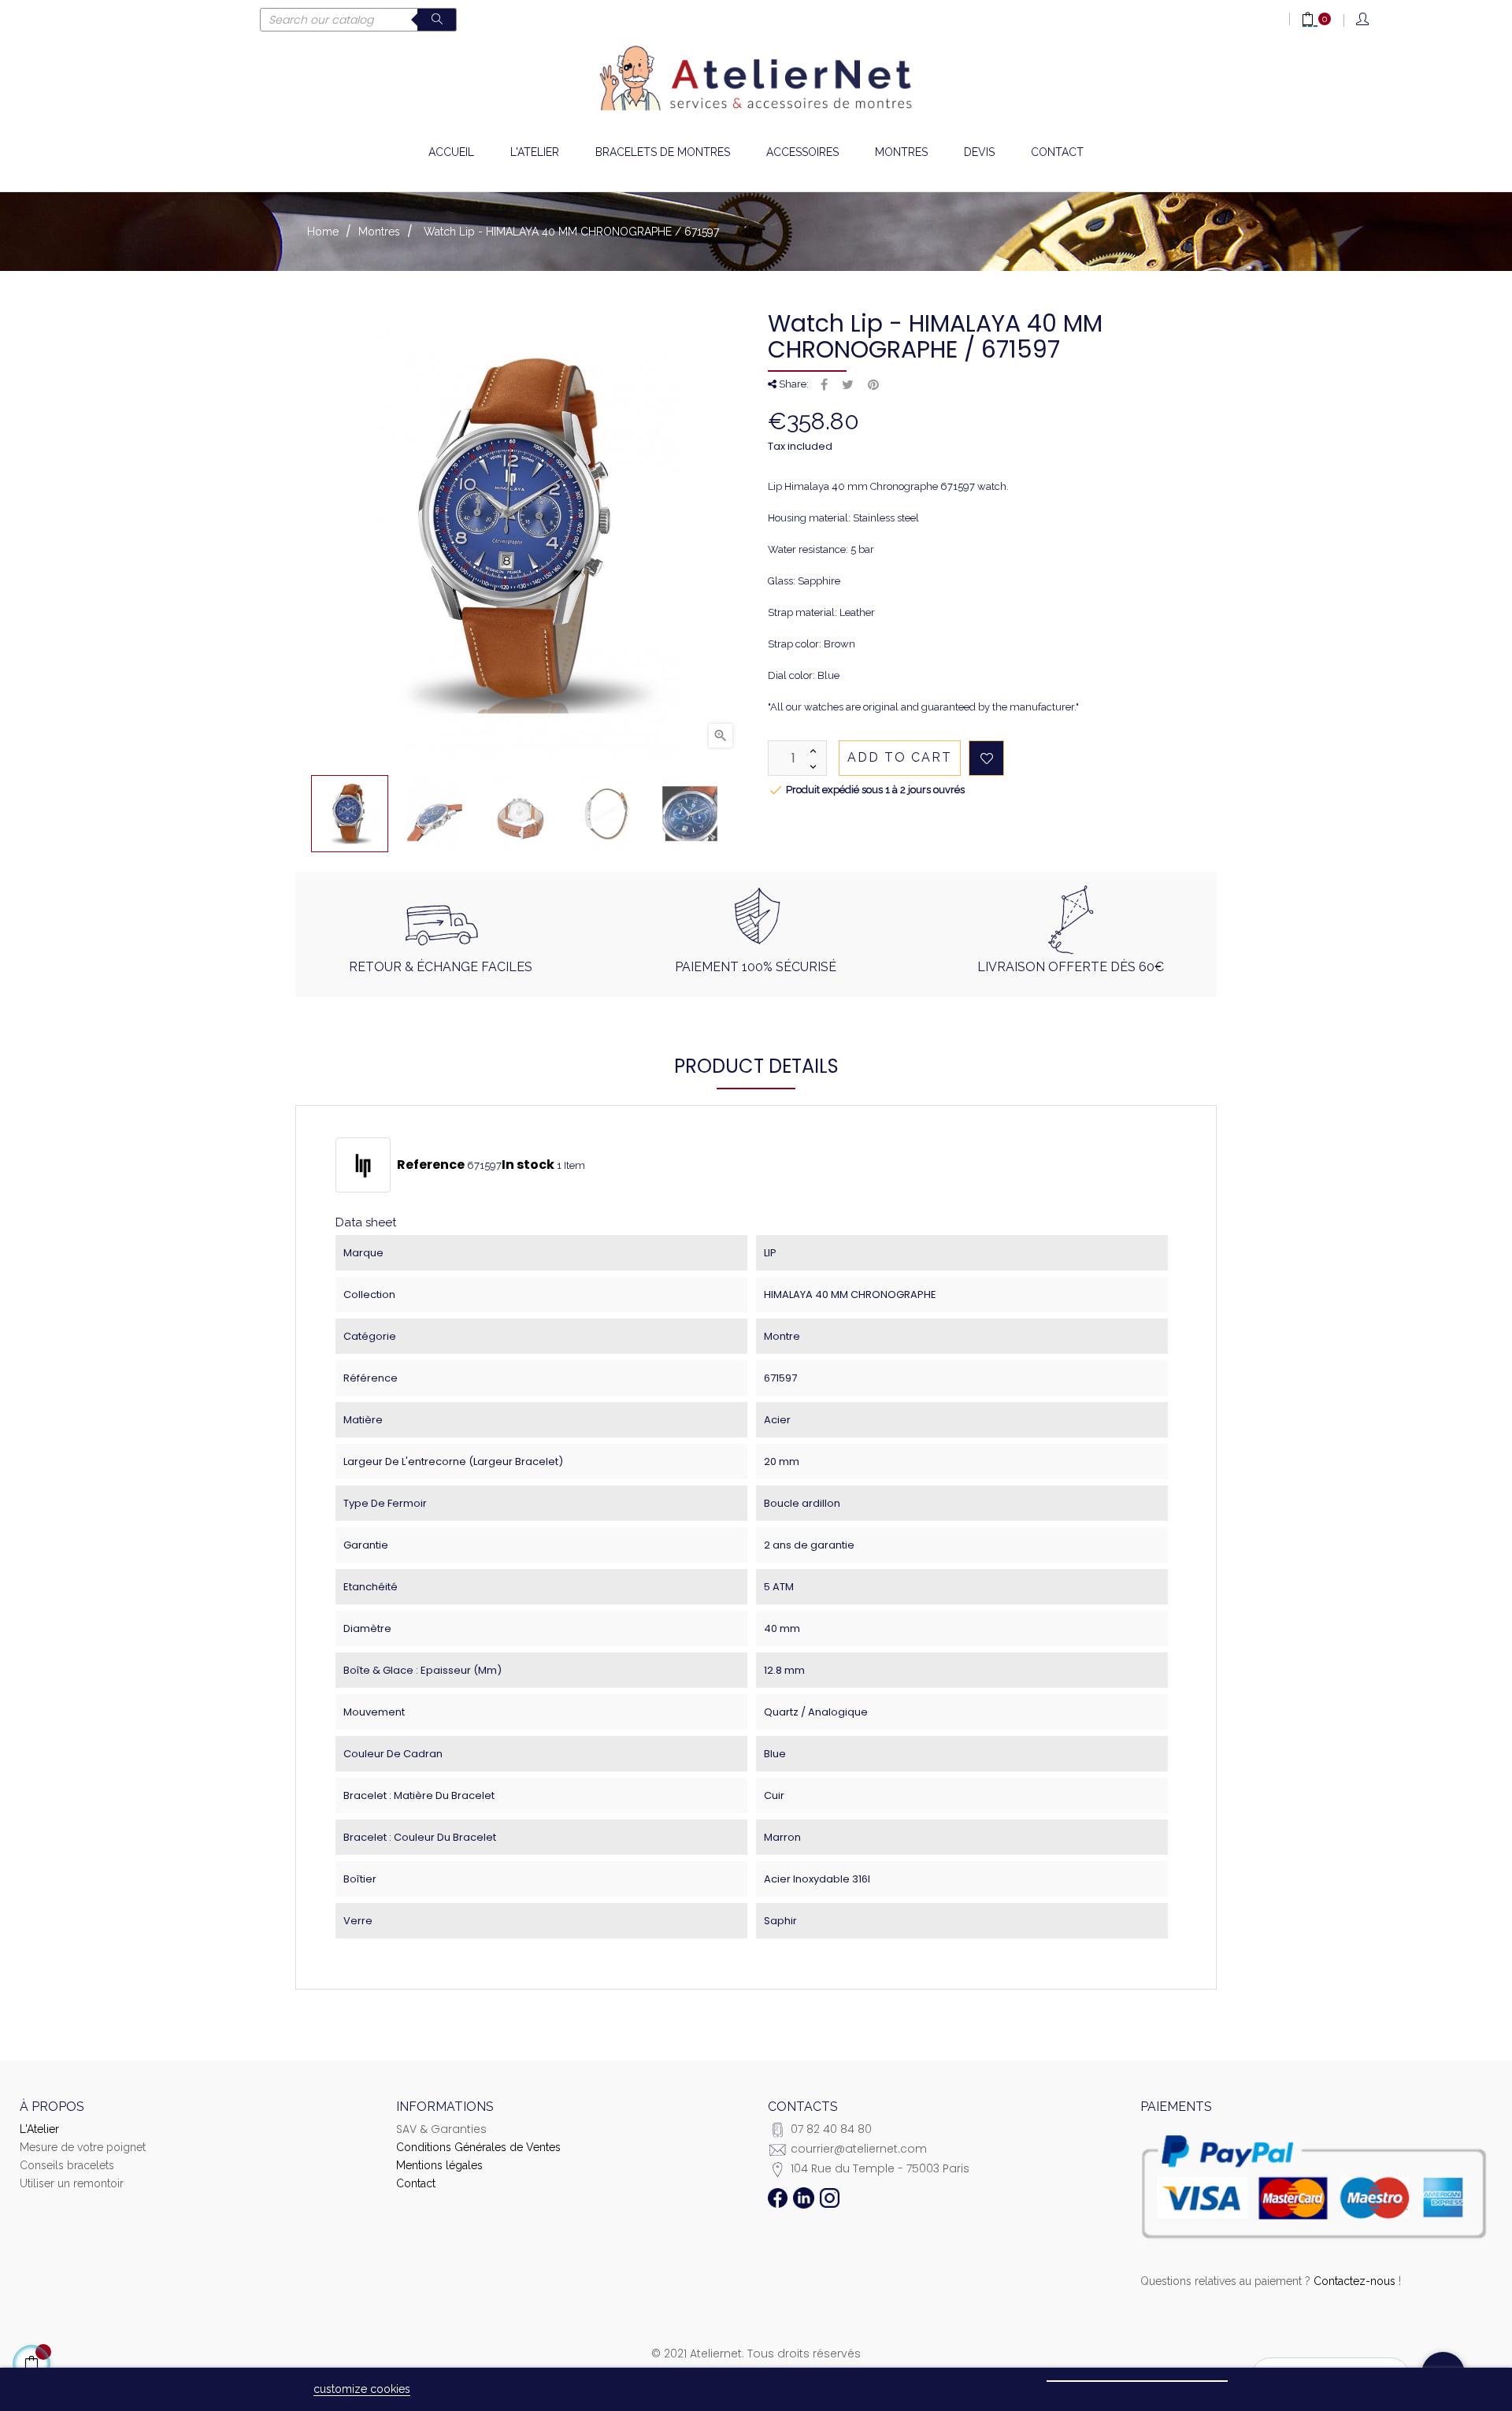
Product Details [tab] (756, 1066)
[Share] (824, 385)
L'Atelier (39, 2129)
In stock (528, 1165)
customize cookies (362, 2389)
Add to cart (900, 757)
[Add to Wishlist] (986, 758)
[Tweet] (848, 385)
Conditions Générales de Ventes (478, 2147)
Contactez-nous (1354, 2281)
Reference (431, 1165)
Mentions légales (439, 2165)
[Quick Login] (1364, 20)
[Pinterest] (873, 385)
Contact (416, 2183)
